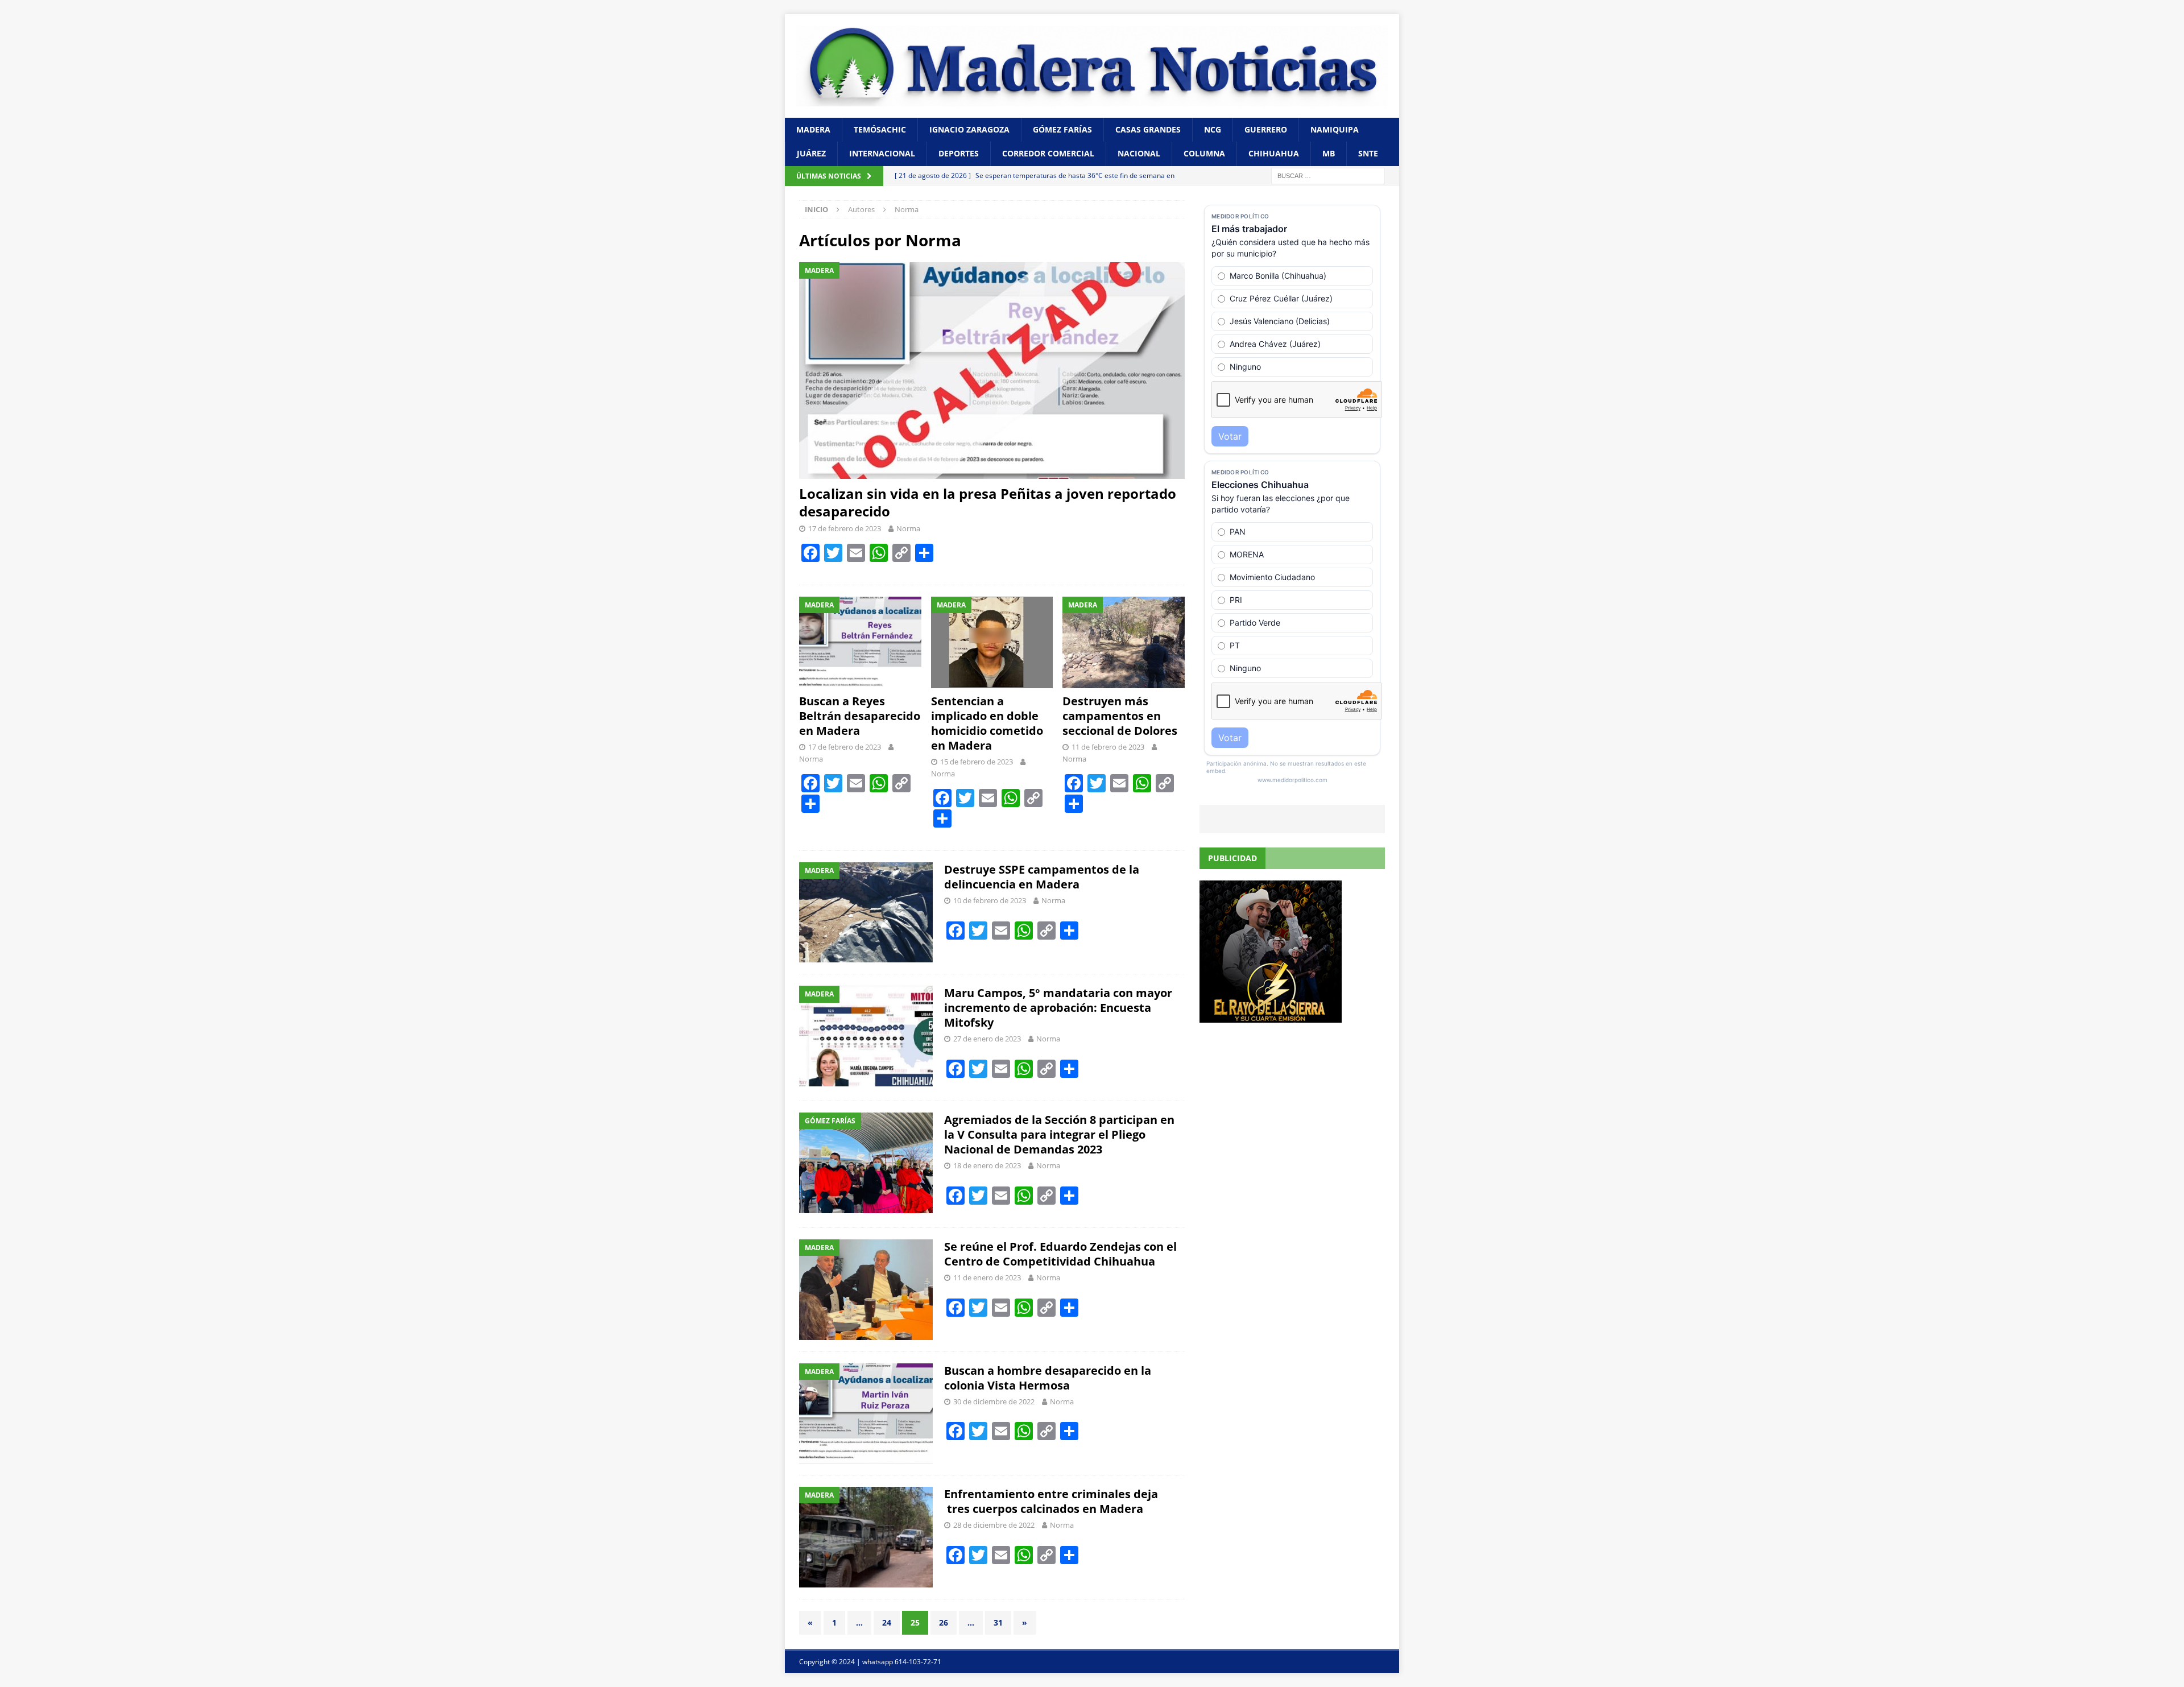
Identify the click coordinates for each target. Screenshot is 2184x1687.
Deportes (959, 153)
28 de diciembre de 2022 (994, 1525)
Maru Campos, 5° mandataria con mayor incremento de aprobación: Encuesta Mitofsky (1058, 1008)
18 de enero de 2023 (987, 1165)
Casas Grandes (1148, 129)
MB (1329, 153)
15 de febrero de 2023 (977, 762)
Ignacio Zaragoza (969, 129)
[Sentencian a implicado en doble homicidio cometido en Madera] (992, 642)
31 (998, 1622)
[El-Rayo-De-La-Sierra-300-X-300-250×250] (1271, 1016)
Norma (908, 528)
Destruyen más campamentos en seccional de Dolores (1120, 716)
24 (887, 1622)
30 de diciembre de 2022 (994, 1401)
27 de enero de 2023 (987, 1039)
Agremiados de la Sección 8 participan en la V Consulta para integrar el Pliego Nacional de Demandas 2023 (1059, 1134)
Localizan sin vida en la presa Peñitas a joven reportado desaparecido (988, 502)
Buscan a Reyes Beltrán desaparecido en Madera (860, 716)
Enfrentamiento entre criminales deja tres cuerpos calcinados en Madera (1051, 1501)
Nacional (1139, 153)
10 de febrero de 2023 (990, 900)
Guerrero (1266, 129)
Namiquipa (1335, 129)
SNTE (1368, 153)
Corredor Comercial (1048, 153)
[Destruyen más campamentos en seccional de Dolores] (1124, 642)
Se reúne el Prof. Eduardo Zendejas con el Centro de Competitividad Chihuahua (1060, 1254)
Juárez (811, 153)
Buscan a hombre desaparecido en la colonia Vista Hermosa (1048, 1378)
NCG (1213, 129)
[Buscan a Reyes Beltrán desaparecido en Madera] (860, 642)
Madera (813, 129)
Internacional (882, 153)
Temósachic (880, 129)
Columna (1204, 153)
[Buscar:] (1328, 175)
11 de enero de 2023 (987, 1277)
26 (944, 1622)
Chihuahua (1274, 153)
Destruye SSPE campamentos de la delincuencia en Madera (1042, 877)
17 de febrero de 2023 (845, 528)
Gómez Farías (1062, 129)
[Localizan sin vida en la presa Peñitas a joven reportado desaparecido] (992, 371)
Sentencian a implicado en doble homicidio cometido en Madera (987, 723)
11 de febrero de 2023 (1108, 747)
